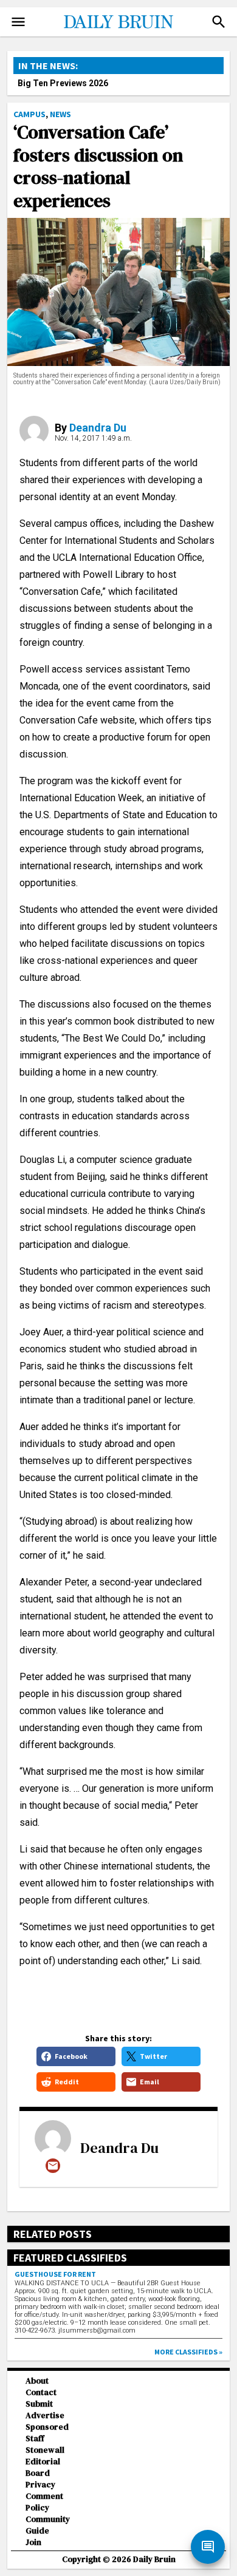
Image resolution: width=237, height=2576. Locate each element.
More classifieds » (188, 2352)
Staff (35, 2439)
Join (33, 2542)
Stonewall (45, 2450)
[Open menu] (18, 22)
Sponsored (47, 2427)
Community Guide (48, 2525)
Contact (41, 2392)
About (37, 2381)
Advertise (45, 2415)
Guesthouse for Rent (55, 2274)
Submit (39, 2404)
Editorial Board (43, 2467)
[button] (219, 22)
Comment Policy (44, 2502)
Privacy (40, 2485)
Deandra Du (98, 428)
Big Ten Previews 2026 (63, 83)
